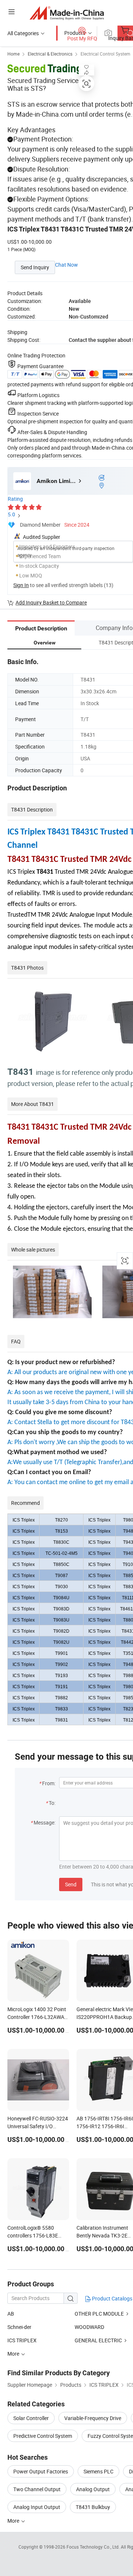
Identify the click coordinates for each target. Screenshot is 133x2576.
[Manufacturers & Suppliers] (67, 13)
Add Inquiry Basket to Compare (51, 602)
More (14, 2521)
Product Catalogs (112, 2298)
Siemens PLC (98, 2471)
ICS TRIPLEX (22, 2340)
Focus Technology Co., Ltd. (94, 2547)
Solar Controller (31, 2418)
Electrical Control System (105, 54)
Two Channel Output (37, 2489)
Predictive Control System (43, 2436)
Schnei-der (19, 2327)
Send (71, 1884)
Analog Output (93, 2489)
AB (11, 2314)
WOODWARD (89, 2327)
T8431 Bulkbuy (93, 2507)
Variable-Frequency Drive (93, 2418)
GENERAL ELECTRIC (98, 2340)
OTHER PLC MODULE (99, 2314)
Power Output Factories (41, 2471)
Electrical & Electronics (50, 54)
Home (13, 54)
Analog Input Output (37, 2507)
